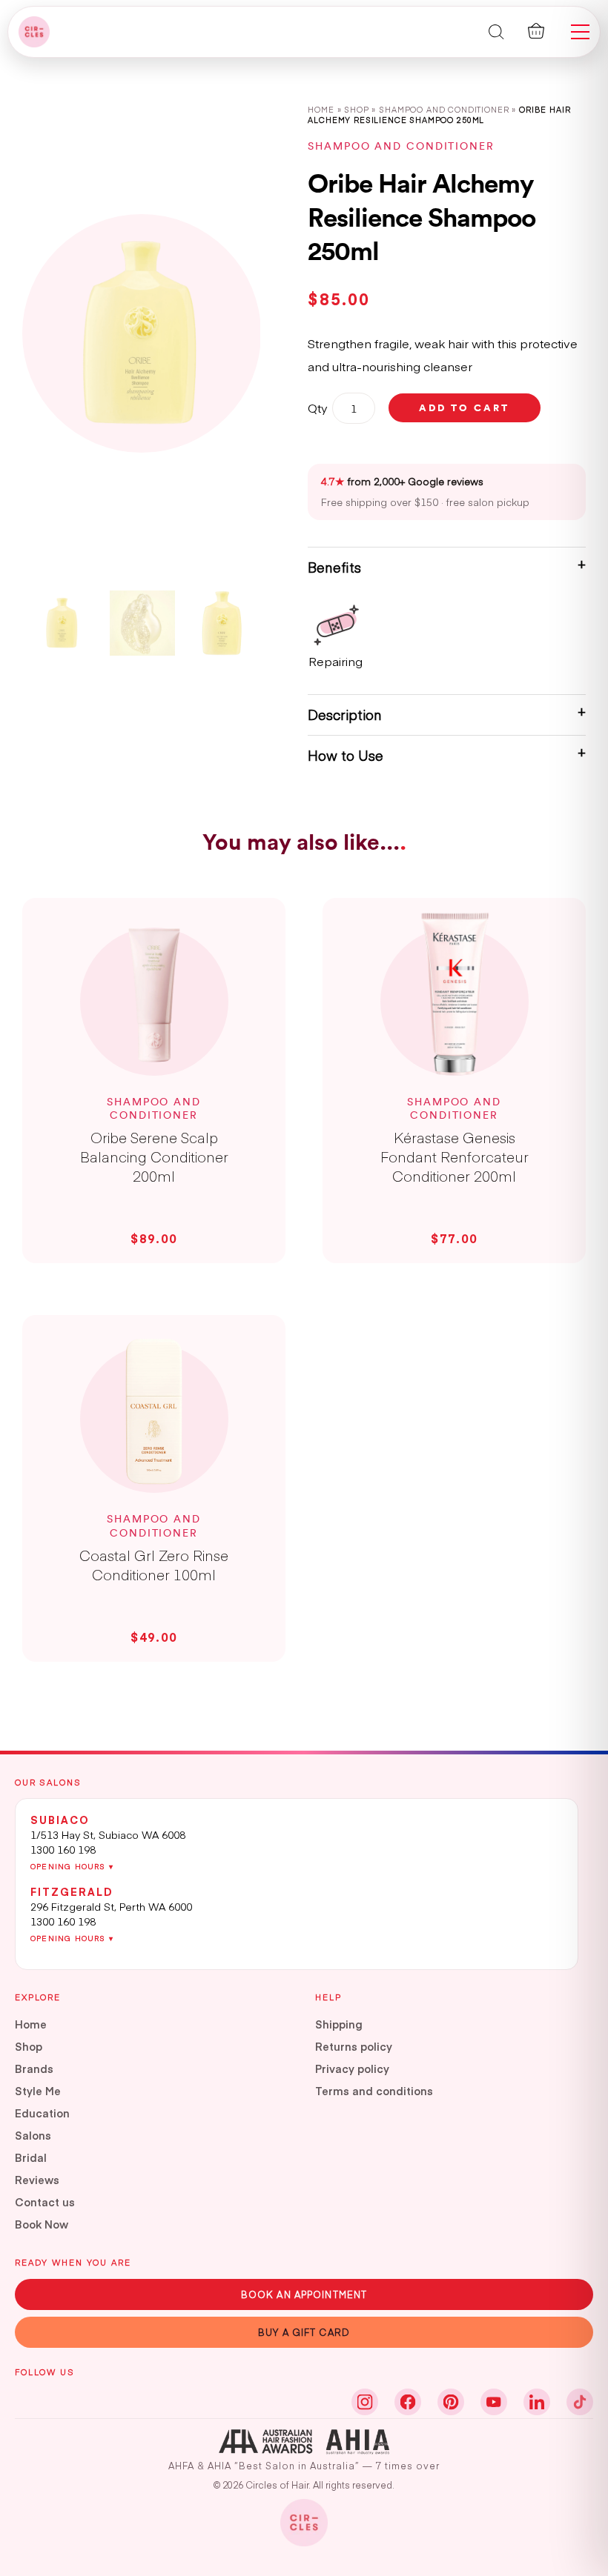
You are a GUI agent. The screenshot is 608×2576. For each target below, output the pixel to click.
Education (42, 2113)
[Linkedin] (537, 2402)
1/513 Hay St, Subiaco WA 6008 (108, 1834)
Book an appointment (304, 2294)
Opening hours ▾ (72, 1866)
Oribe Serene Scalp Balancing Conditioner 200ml (154, 1156)
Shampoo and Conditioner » (449, 109)
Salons (33, 2135)
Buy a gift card (304, 2332)
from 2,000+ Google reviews (402, 481)
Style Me (38, 2091)
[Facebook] (408, 2402)
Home (321, 109)
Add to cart (464, 407)
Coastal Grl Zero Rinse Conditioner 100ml (154, 1565)
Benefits (334, 567)
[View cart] (536, 31)
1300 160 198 (63, 1849)
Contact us (45, 2202)
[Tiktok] (580, 2402)
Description (345, 715)
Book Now (42, 2224)
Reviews (37, 2180)
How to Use (346, 755)
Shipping (339, 2024)
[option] (142, 333)
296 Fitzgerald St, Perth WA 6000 (111, 1906)
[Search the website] (496, 31)
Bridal (31, 2157)
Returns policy (354, 2046)
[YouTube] (494, 2402)
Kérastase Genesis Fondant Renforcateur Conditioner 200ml (455, 1156)
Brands (34, 2069)
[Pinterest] (451, 2402)
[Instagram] (365, 2402)
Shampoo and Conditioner (401, 146)
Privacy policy (352, 2069)
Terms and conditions (374, 2091)
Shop (356, 109)
